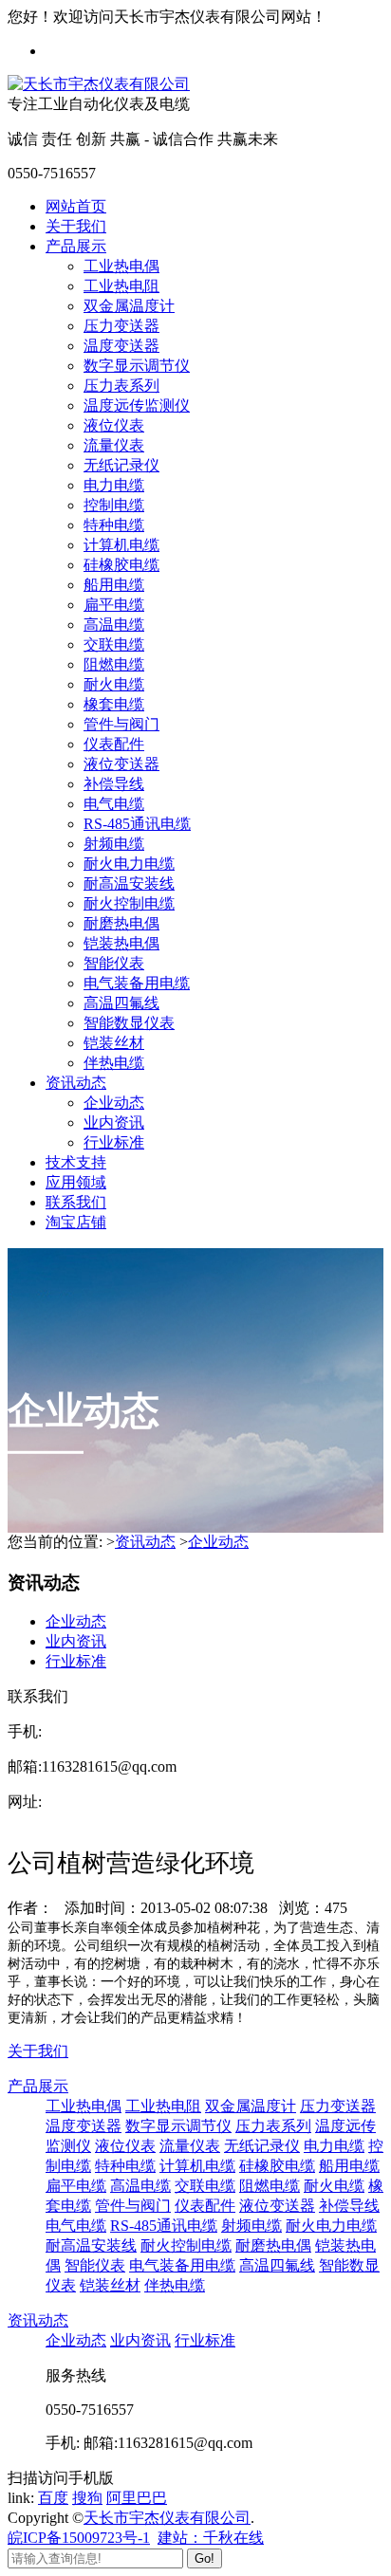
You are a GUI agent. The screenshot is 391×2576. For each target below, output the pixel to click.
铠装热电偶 (121, 943)
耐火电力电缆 (129, 864)
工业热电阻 (121, 286)
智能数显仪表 (129, 1023)
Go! (205, 2558)
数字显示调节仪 (137, 366)
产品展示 (76, 246)
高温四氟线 (121, 1003)
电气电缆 (114, 804)
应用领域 (76, 1182)
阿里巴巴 (137, 2498)
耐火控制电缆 (129, 903)
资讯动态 (76, 1083)
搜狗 (87, 2498)
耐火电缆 (114, 684)
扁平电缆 (114, 605)
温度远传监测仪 (137, 405)
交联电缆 (114, 644)
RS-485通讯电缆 (137, 824)
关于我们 (76, 226)
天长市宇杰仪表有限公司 (167, 2518)
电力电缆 (114, 485)
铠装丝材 (114, 1043)
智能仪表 (114, 963)
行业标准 (114, 1142)
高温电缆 (114, 625)
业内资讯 (114, 1122)
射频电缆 (114, 844)
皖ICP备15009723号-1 (79, 2538)
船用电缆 (114, 585)
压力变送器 (121, 326)
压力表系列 (121, 386)
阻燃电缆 (114, 664)
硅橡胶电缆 (121, 565)
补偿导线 (114, 784)
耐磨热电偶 (121, 923)
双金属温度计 (129, 306)
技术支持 (76, 1162)
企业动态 (114, 1103)
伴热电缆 (114, 1063)
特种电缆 (114, 525)
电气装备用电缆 (137, 983)
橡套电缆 (114, 704)
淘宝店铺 (76, 1222)
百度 (53, 2498)
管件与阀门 (121, 724)
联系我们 (76, 1202)
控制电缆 (114, 505)
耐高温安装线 (129, 883)
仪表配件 (114, 744)
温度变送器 (121, 346)
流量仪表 (114, 445)
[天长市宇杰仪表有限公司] (99, 84)
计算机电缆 (121, 545)
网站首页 (76, 206)
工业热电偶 (121, 266)
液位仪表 (114, 425)
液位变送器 (121, 764)
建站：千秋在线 (211, 2538)
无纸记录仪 (121, 465)
